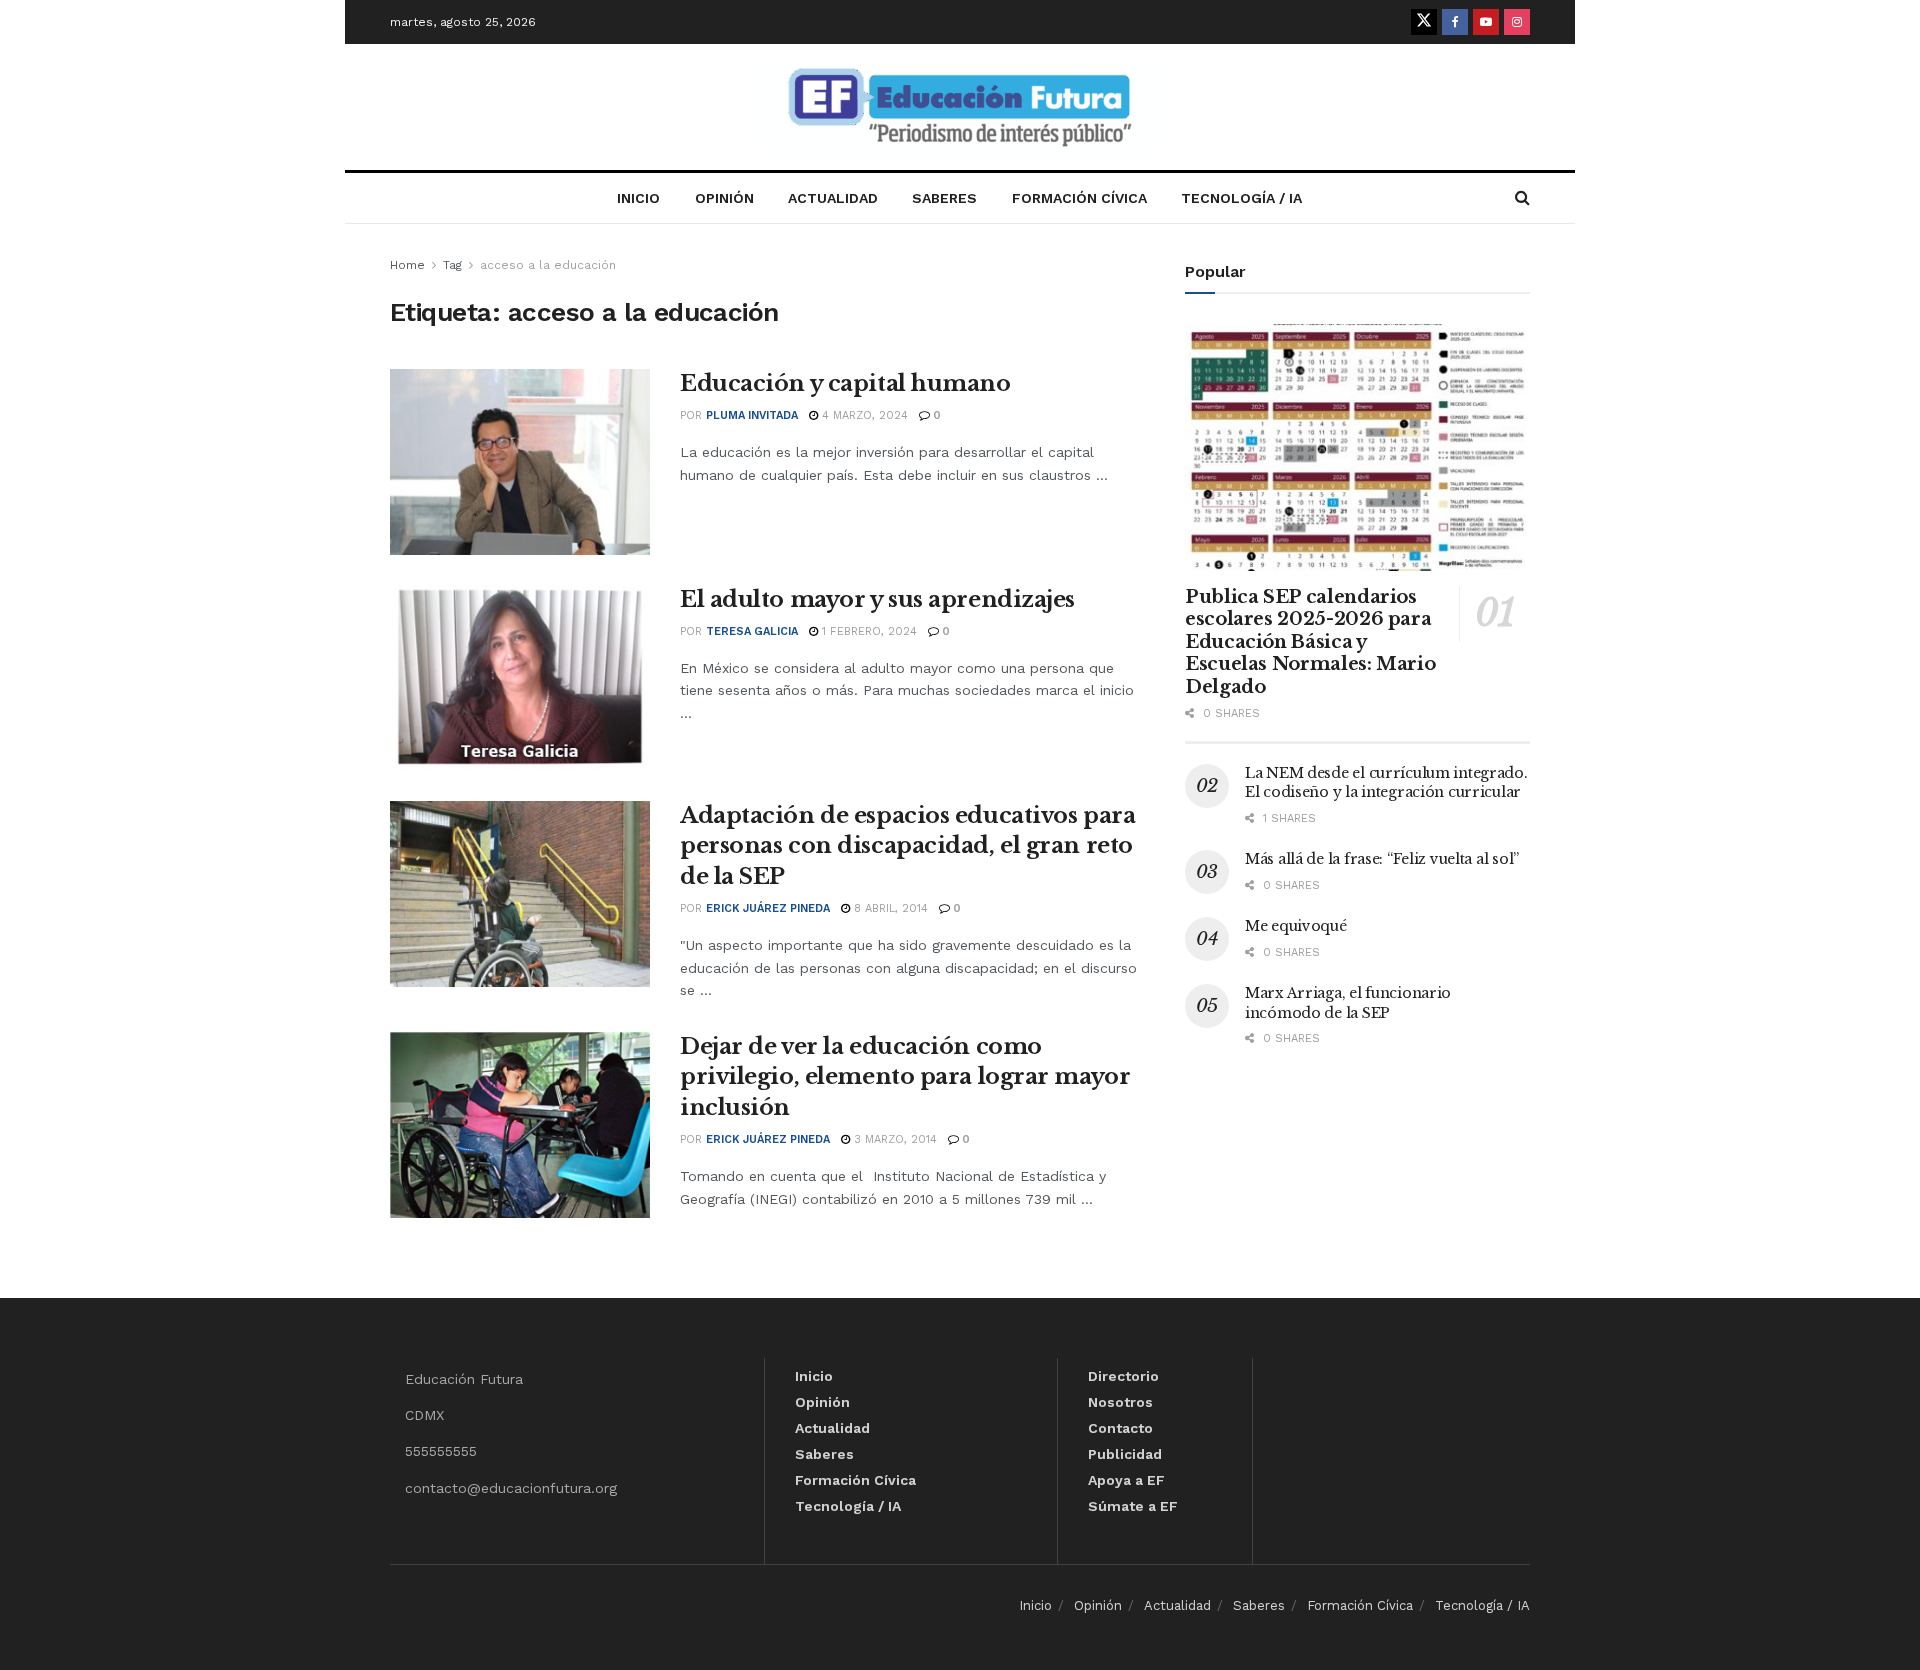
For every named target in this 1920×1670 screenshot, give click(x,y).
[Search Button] (1522, 198)
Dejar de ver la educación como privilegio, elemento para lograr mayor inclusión (905, 1077)
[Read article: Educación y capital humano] (520, 462)
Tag (452, 265)
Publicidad (1125, 1454)
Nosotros (1120, 1402)
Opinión (724, 198)
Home (407, 265)
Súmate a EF (1133, 1506)
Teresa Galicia (752, 631)
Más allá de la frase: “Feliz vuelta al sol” (1382, 859)
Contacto (1120, 1428)
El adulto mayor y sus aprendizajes (877, 599)
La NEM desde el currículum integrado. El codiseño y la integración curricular (1386, 783)
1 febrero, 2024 (867, 631)
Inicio (638, 198)
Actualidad (833, 198)
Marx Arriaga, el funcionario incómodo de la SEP (1348, 1003)
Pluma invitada (752, 415)
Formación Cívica (1079, 198)
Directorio (1123, 1376)
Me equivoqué (1296, 926)
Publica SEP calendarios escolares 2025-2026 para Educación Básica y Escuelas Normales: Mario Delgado (1310, 642)
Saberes (944, 198)
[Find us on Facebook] (1455, 22)
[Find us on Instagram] (1517, 22)
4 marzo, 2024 (863, 415)
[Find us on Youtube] (1486, 22)
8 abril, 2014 (889, 908)
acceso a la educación (548, 265)
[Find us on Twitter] (1424, 22)
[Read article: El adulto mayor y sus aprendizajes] (520, 678)
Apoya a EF (1126, 1480)
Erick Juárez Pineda (768, 908)
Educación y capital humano (845, 383)
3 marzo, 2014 (893, 1139)
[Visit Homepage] (960, 107)
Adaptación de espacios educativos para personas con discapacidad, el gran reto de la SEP (907, 846)
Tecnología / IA (1241, 198)
